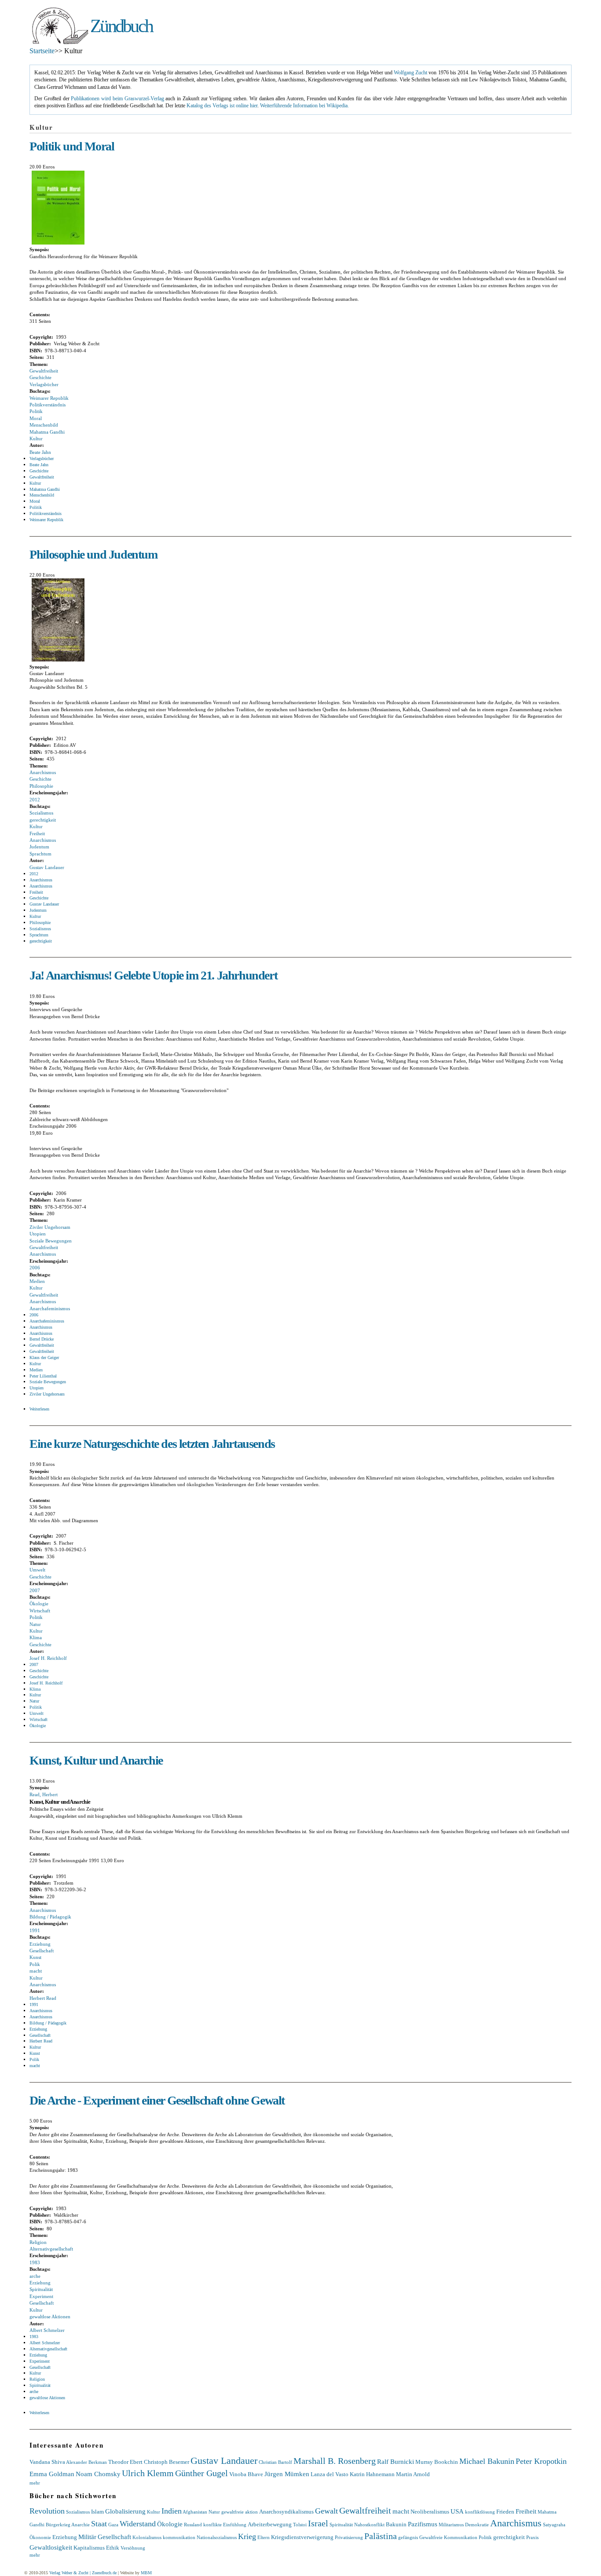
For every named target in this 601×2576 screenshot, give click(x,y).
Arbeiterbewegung (270, 2524)
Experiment (41, 2296)
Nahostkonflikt (369, 2525)
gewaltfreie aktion (240, 2512)
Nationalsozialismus (217, 2537)
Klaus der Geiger (44, 1357)
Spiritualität (41, 2289)
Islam (97, 2512)
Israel (318, 2523)
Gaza (113, 2525)
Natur (35, 1624)
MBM (146, 2573)
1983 (35, 2262)
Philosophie (41, 786)
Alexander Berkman (86, 2462)
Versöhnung (133, 2548)
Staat (99, 2524)
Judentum (39, 847)
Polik (35, 1964)
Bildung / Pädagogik (50, 1917)
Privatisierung (349, 2537)
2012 (35, 800)
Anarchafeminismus (50, 1308)
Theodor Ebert (125, 2462)
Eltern (264, 2537)
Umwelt (37, 1570)
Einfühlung (235, 2525)
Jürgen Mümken (287, 2474)
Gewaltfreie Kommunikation (448, 2537)
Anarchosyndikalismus (286, 2512)
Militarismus (451, 2525)
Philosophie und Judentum (93, 554)
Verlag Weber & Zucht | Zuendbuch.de (83, 2573)
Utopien (38, 1234)
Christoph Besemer (167, 2462)
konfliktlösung (480, 2512)
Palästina (381, 2536)
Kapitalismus (89, 2548)
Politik (36, 411)
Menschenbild (44, 425)
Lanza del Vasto (330, 2474)
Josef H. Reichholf (48, 1658)
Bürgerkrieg (58, 2525)
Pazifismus (423, 2524)
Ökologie (39, 1604)
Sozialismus (41, 813)
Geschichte (40, 377)
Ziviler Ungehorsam (50, 1227)
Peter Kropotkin (541, 2461)
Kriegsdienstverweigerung (302, 2537)
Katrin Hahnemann (372, 2474)
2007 (35, 1590)
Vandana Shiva (47, 2462)
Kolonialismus (147, 2537)
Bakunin (396, 2524)
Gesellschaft (42, 1951)
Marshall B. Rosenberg (335, 2461)
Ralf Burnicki (396, 2461)
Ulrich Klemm (148, 2473)
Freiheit (37, 833)
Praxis (532, 2537)
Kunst (35, 1957)
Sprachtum (40, 854)
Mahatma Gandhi (47, 432)
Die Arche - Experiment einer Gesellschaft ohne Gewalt (157, 2100)
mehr (35, 2483)
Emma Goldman (52, 2474)
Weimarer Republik (49, 398)
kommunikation (179, 2537)
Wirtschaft (40, 1611)
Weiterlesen (39, 1409)
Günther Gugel (202, 2473)
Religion (38, 2242)
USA (457, 2511)
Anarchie (81, 2525)
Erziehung (40, 1944)
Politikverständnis (48, 405)
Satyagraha (554, 2525)
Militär (87, 2537)
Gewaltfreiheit (44, 371)
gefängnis (408, 2537)
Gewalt (326, 2511)
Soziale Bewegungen (51, 1241)
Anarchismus (43, 772)
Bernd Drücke (42, 1339)
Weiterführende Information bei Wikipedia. (304, 106)
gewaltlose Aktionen (50, 2317)
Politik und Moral (72, 146)
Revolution (47, 2511)
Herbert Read (43, 1998)
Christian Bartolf (275, 2462)
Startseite (42, 51)
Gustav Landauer (47, 867)
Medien (37, 1281)
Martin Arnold (413, 2474)
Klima (36, 1637)
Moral (36, 418)
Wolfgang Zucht (410, 73)
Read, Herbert (44, 1794)
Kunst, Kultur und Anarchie (96, 1760)
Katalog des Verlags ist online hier (222, 106)
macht (36, 1971)
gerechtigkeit (43, 820)
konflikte (213, 2525)
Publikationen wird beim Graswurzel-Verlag (117, 99)
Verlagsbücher (44, 384)
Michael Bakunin (487, 2461)
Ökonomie (40, 2537)
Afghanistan (195, 2512)
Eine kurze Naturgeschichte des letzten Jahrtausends (152, 1444)
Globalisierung (125, 2511)
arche (35, 2276)
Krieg (247, 2536)
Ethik (113, 2548)
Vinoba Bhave (246, 2474)
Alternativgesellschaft (51, 2249)
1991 (35, 1930)
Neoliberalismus (430, 2512)
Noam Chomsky (98, 2474)
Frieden (505, 2512)
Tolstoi (300, 2525)
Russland (193, 2525)
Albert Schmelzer (47, 2330)
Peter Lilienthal (43, 1376)
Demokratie (477, 2525)
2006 (35, 1268)
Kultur (36, 438)
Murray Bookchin (437, 2462)
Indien (172, 2511)
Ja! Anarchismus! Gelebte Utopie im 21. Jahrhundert (153, 975)
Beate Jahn (40, 452)
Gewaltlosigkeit (51, 2547)
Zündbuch (121, 26)
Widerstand (138, 2524)
